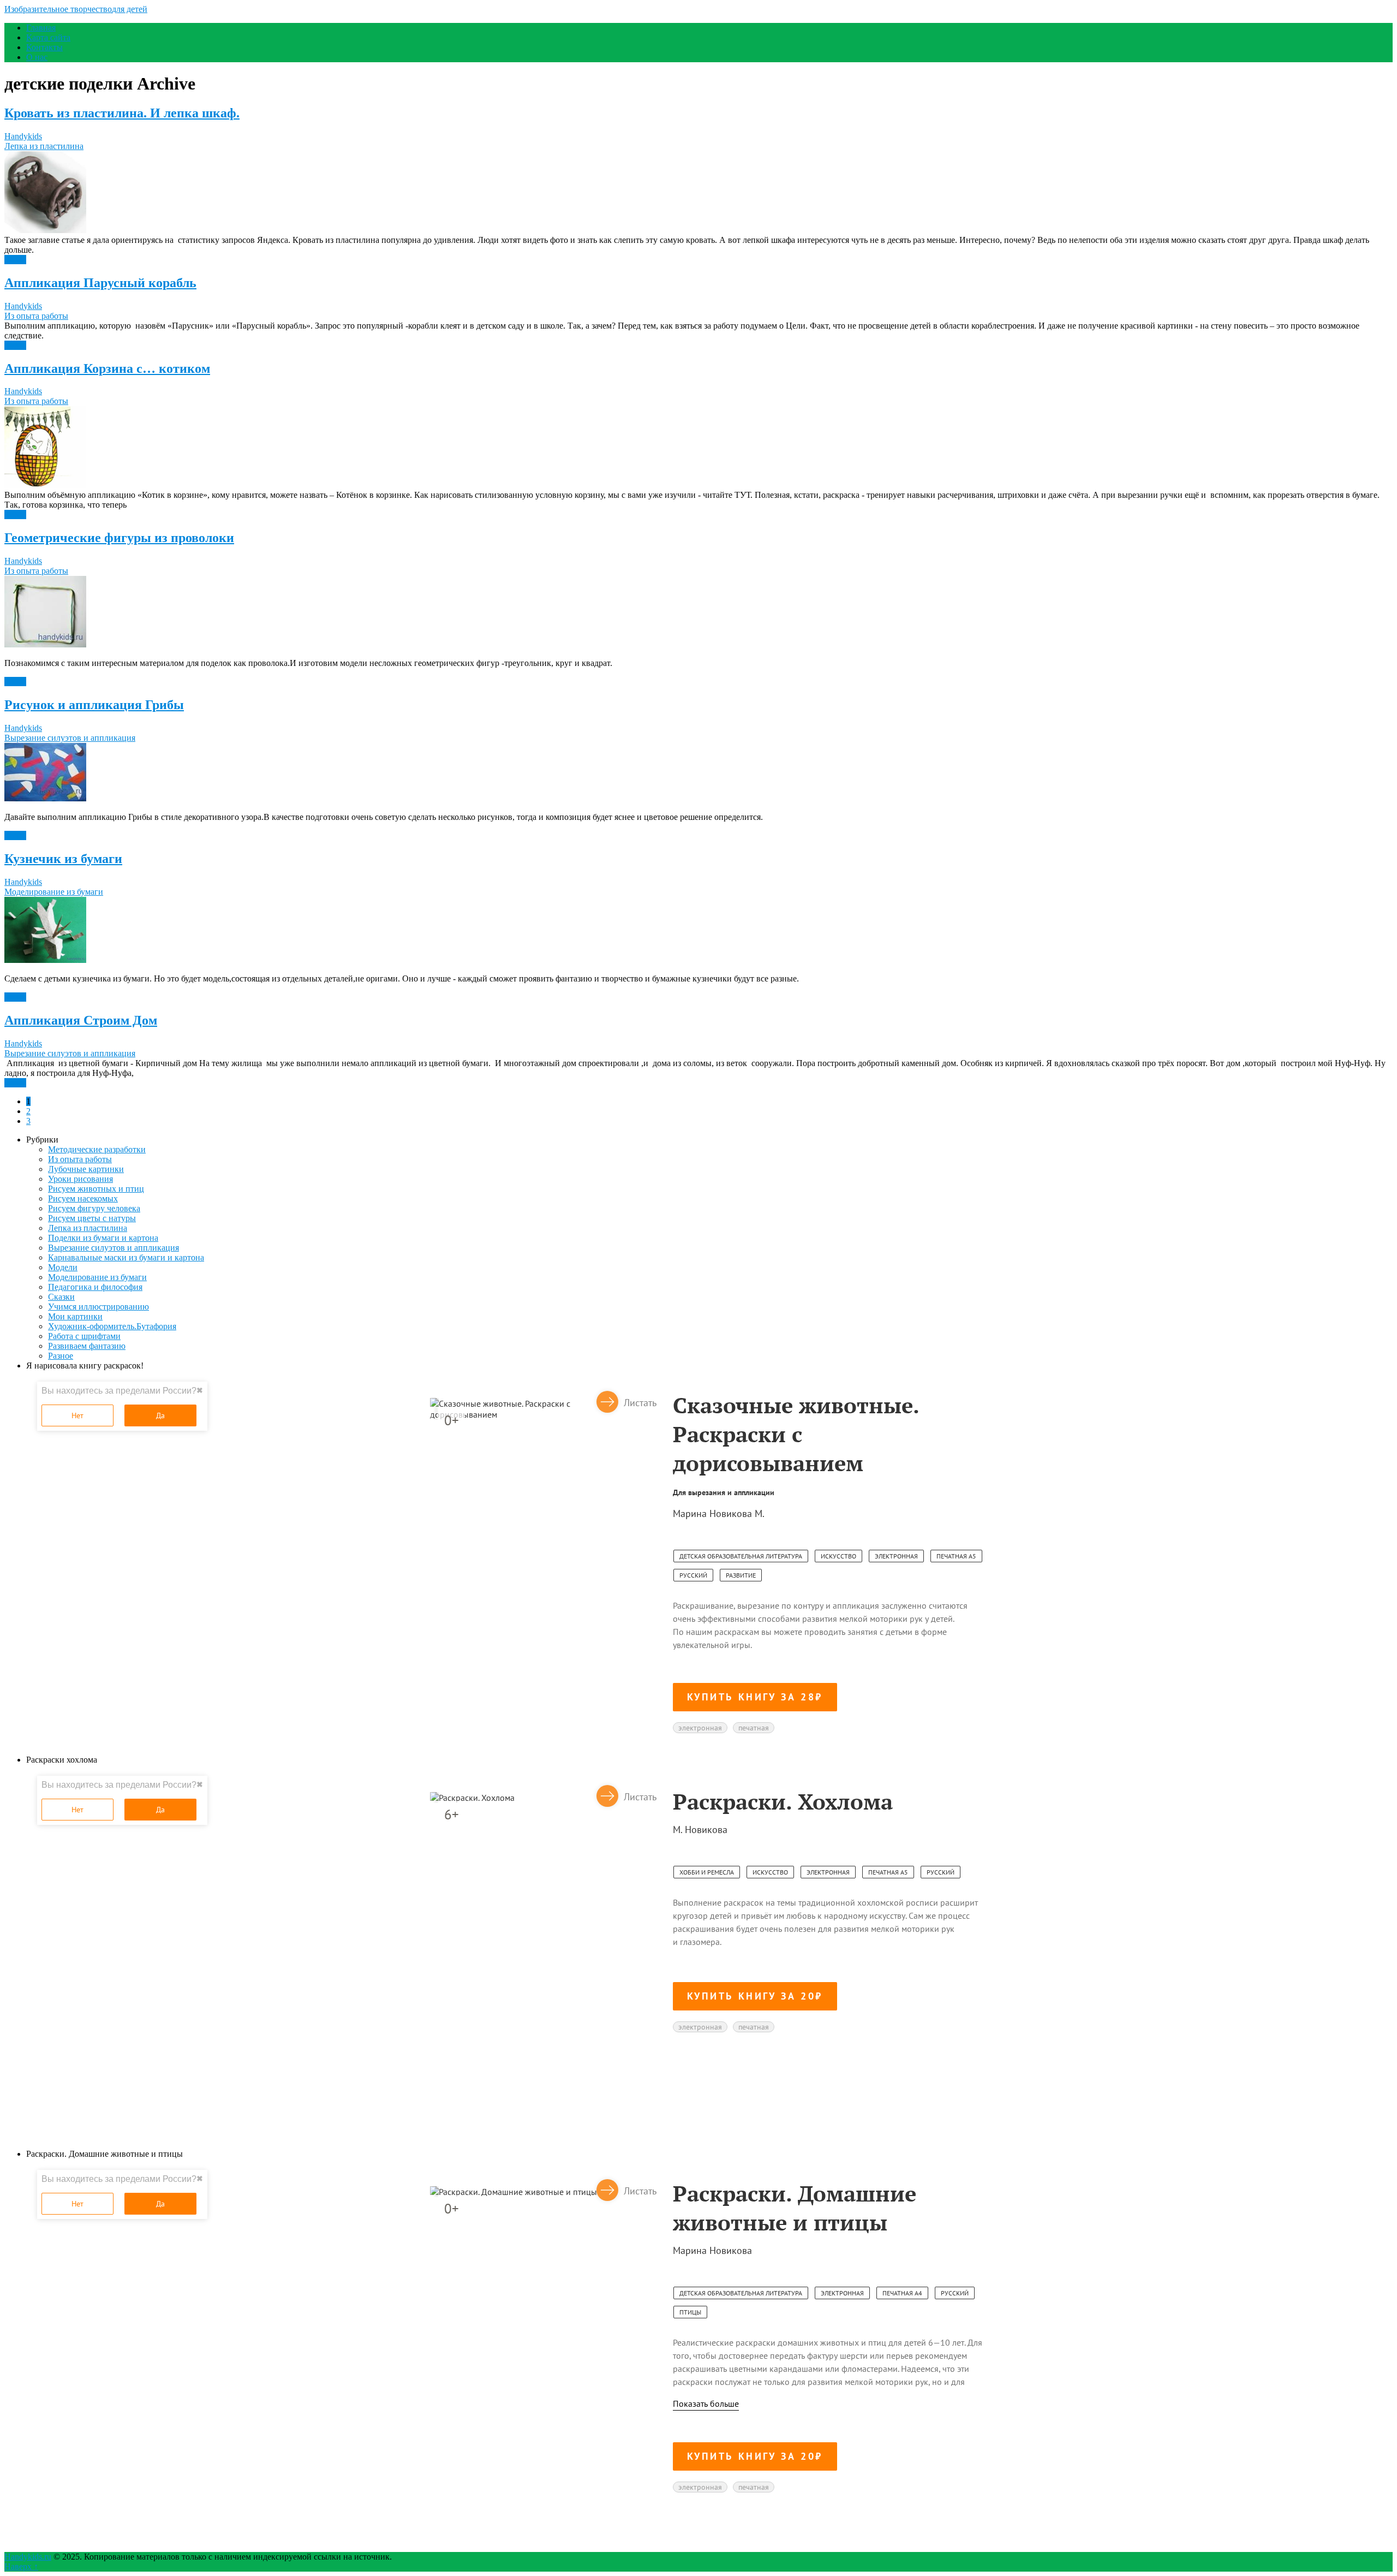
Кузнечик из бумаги (63, 859)
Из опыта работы (36, 316)
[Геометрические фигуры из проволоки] (698, 613)
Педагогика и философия (95, 1287)
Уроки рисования (80, 1179)
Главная (41, 28)
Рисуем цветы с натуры (92, 1218)
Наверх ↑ (21, 2566)
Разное (61, 1356)
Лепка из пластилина (44, 146)
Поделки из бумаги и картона (103, 1238)
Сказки (61, 1297)
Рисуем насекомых (83, 1198)
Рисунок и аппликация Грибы (94, 705)
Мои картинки (75, 1316)
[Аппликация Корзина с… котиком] (698, 448)
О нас (37, 57)
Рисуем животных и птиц (96, 1189)
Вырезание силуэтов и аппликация (70, 738)
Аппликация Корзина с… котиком (107, 368)
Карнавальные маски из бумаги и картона (126, 1257)
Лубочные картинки (86, 1169)
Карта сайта (48, 37)
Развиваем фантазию (87, 1346)
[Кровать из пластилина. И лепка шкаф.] (698, 193)
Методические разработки (97, 1149)
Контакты (44, 47)
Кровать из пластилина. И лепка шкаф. (122, 113)
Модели (63, 1267)
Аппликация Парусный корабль (100, 283)
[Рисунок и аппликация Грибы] (698, 773)
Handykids (23, 136)
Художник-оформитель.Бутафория (112, 1326)
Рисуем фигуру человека (94, 1208)
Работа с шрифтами (84, 1336)
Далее (15, 260)
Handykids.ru (28, 2557)
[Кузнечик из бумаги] (698, 931)
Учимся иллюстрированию (98, 1307)
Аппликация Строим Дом (81, 1020)
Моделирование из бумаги (54, 892)
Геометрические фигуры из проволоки (119, 538)
